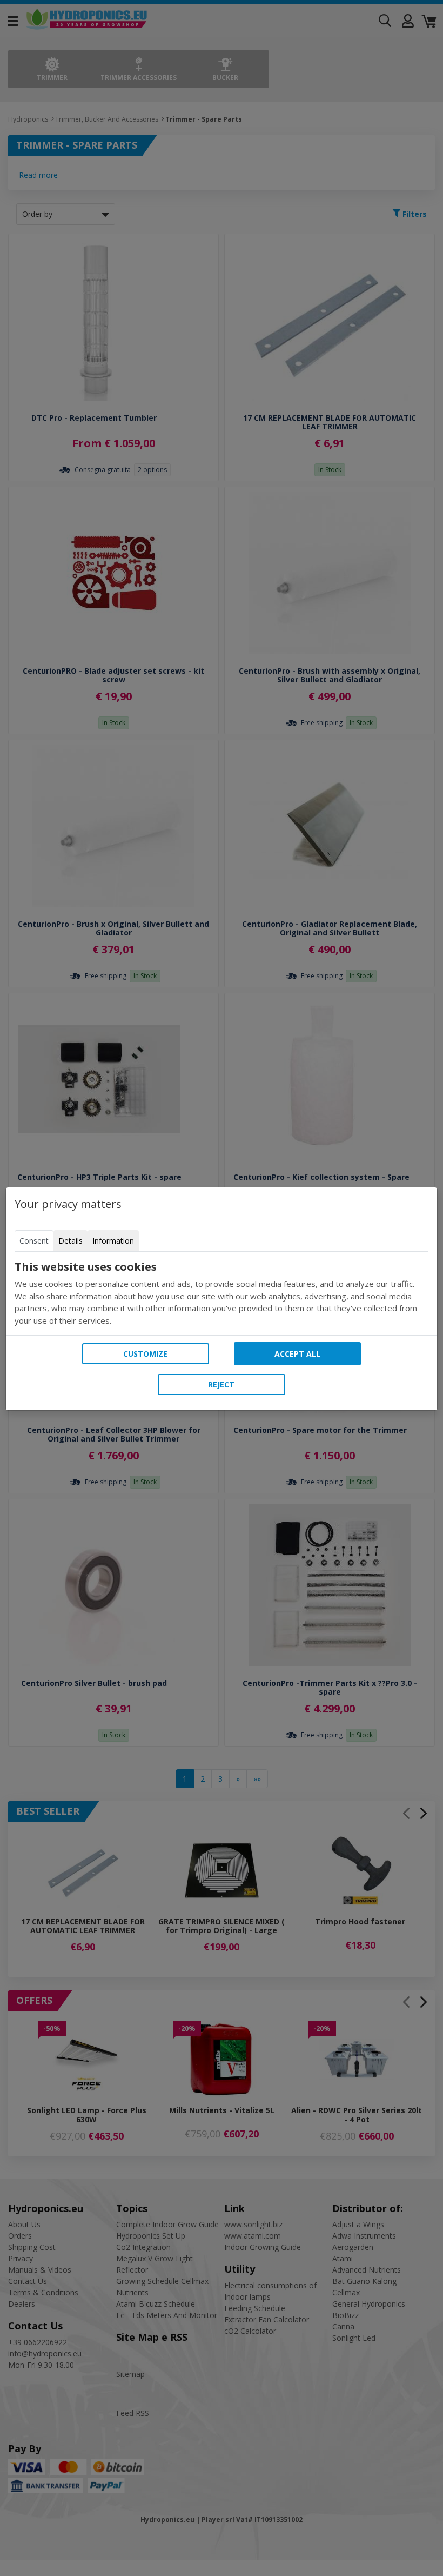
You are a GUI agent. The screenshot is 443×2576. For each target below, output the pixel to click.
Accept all (297, 1354)
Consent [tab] (34, 1241)
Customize (145, 1354)
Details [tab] (71, 1241)
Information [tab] (113, 1241)
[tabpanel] (222, 1293)
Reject (221, 1385)
